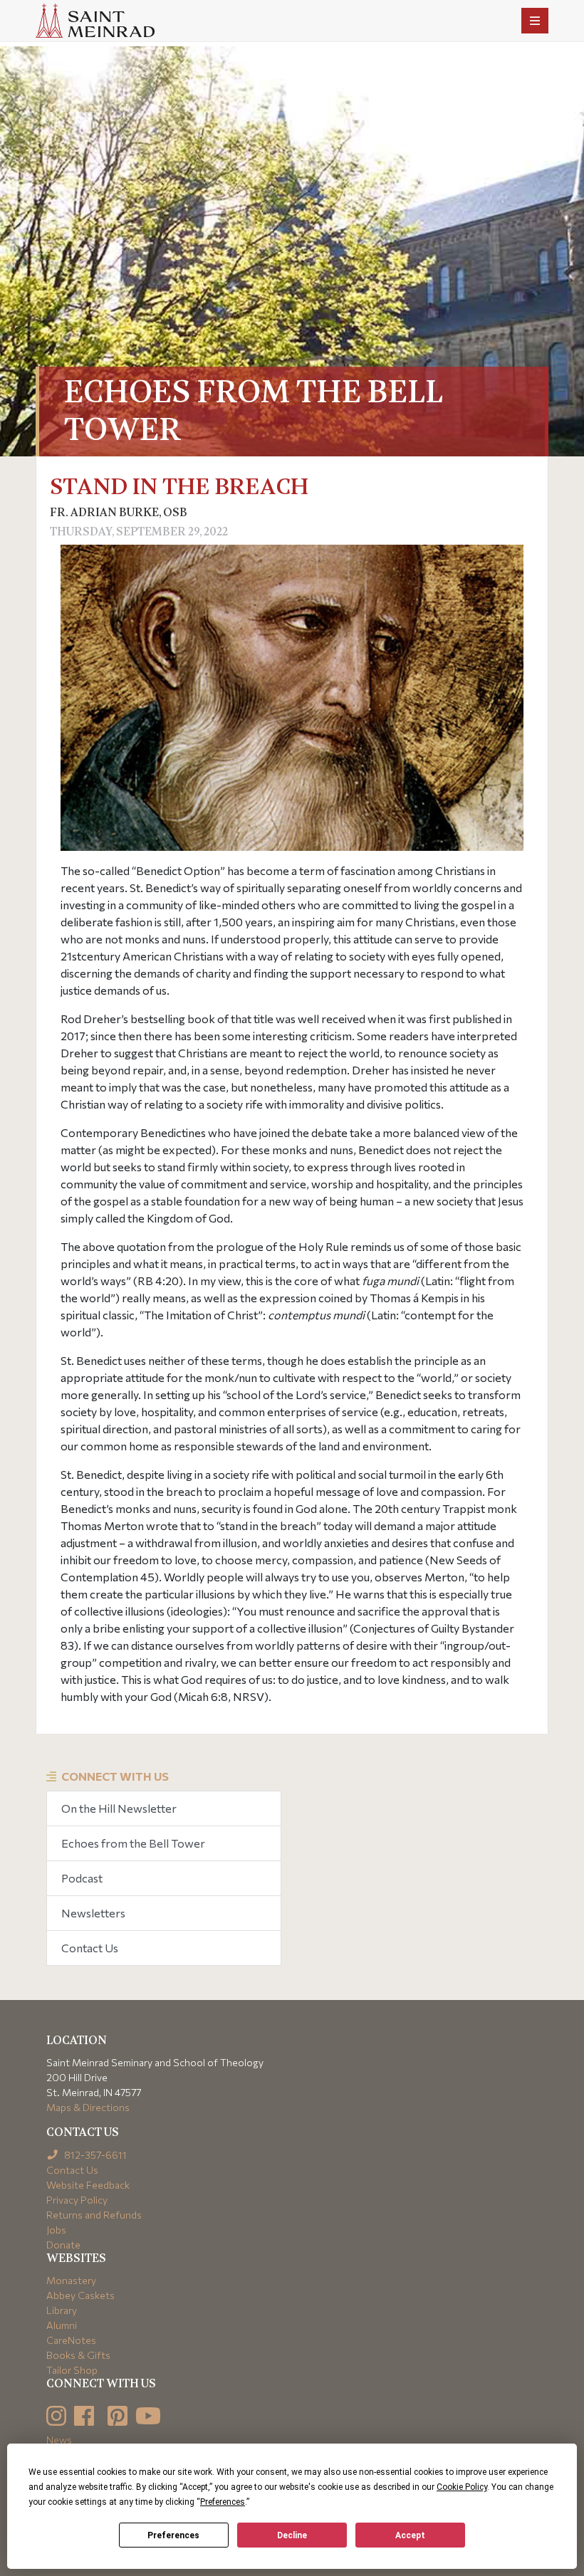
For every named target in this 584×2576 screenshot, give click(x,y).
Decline (292, 2535)
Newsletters (93, 1913)
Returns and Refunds (94, 2215)
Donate (63, 2245)
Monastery (71, 2280)
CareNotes (71, 2340)
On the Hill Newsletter (119, 1808)
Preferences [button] (223, 2502)
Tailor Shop (72, 2370)
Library (62, 2310)
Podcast (82, 1878)
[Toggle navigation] (535, 21)
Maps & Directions (88, 2107)
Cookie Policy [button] (462, 2487)
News (59, 2440)
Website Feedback (88, 2185)
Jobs (56, 2230)
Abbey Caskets (80, 2295)
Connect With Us (115, 1776)
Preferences (173, 2535)
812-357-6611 (94, 2155)
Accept (410, 2535)
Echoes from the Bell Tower (133, 1843)
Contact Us (90, 1948)
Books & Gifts (78, 2355)
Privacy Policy (77, 2200)
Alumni (62, 2325)
